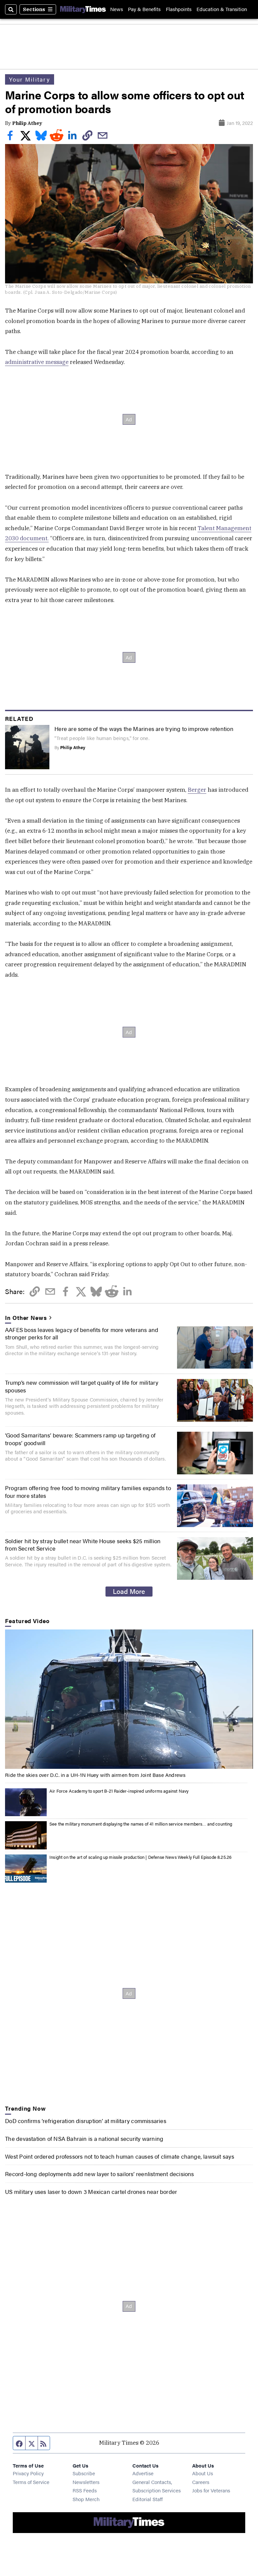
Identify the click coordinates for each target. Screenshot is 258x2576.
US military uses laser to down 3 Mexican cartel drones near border (91, 2192)
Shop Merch (86, 2499)
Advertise (143, 2473)
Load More (129, 1591)
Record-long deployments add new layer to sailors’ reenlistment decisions (99, 2174)
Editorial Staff (147, 2499)
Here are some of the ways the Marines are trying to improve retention (144, 729)
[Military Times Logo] (83, 9)
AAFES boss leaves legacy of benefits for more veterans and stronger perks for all (82, 1333)
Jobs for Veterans (211, 2490)
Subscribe (84, 2473)
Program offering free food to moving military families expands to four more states (88, 1491)
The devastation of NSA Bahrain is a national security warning (84, 2138)
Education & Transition (222, 9)
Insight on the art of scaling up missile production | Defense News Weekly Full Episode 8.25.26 (140, 1857)
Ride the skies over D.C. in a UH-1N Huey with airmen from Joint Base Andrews (95, 1775)
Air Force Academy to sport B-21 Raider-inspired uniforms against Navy (119, 1791)
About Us (203, 2473)
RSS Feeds (85, 2490)
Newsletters (86, 2482)
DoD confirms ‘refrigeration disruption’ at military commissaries (86, 2121)
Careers (201, 2482)
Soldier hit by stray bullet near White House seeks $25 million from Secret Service (83, 1545)
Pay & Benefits (144, 9)
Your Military (30, 79)
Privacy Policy (28, 2473)
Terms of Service (31, 2482)
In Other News (26, 1318)
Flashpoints (179, 9)
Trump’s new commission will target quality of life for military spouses (82, 1386)
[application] (129, 1699)
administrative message (37, 362)
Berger (197, 790)
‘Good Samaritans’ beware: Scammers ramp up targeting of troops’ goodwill (80, 1439)
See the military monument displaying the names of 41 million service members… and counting (141, 1824)
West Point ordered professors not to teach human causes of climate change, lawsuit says (119, 2156)
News (117, 9)
